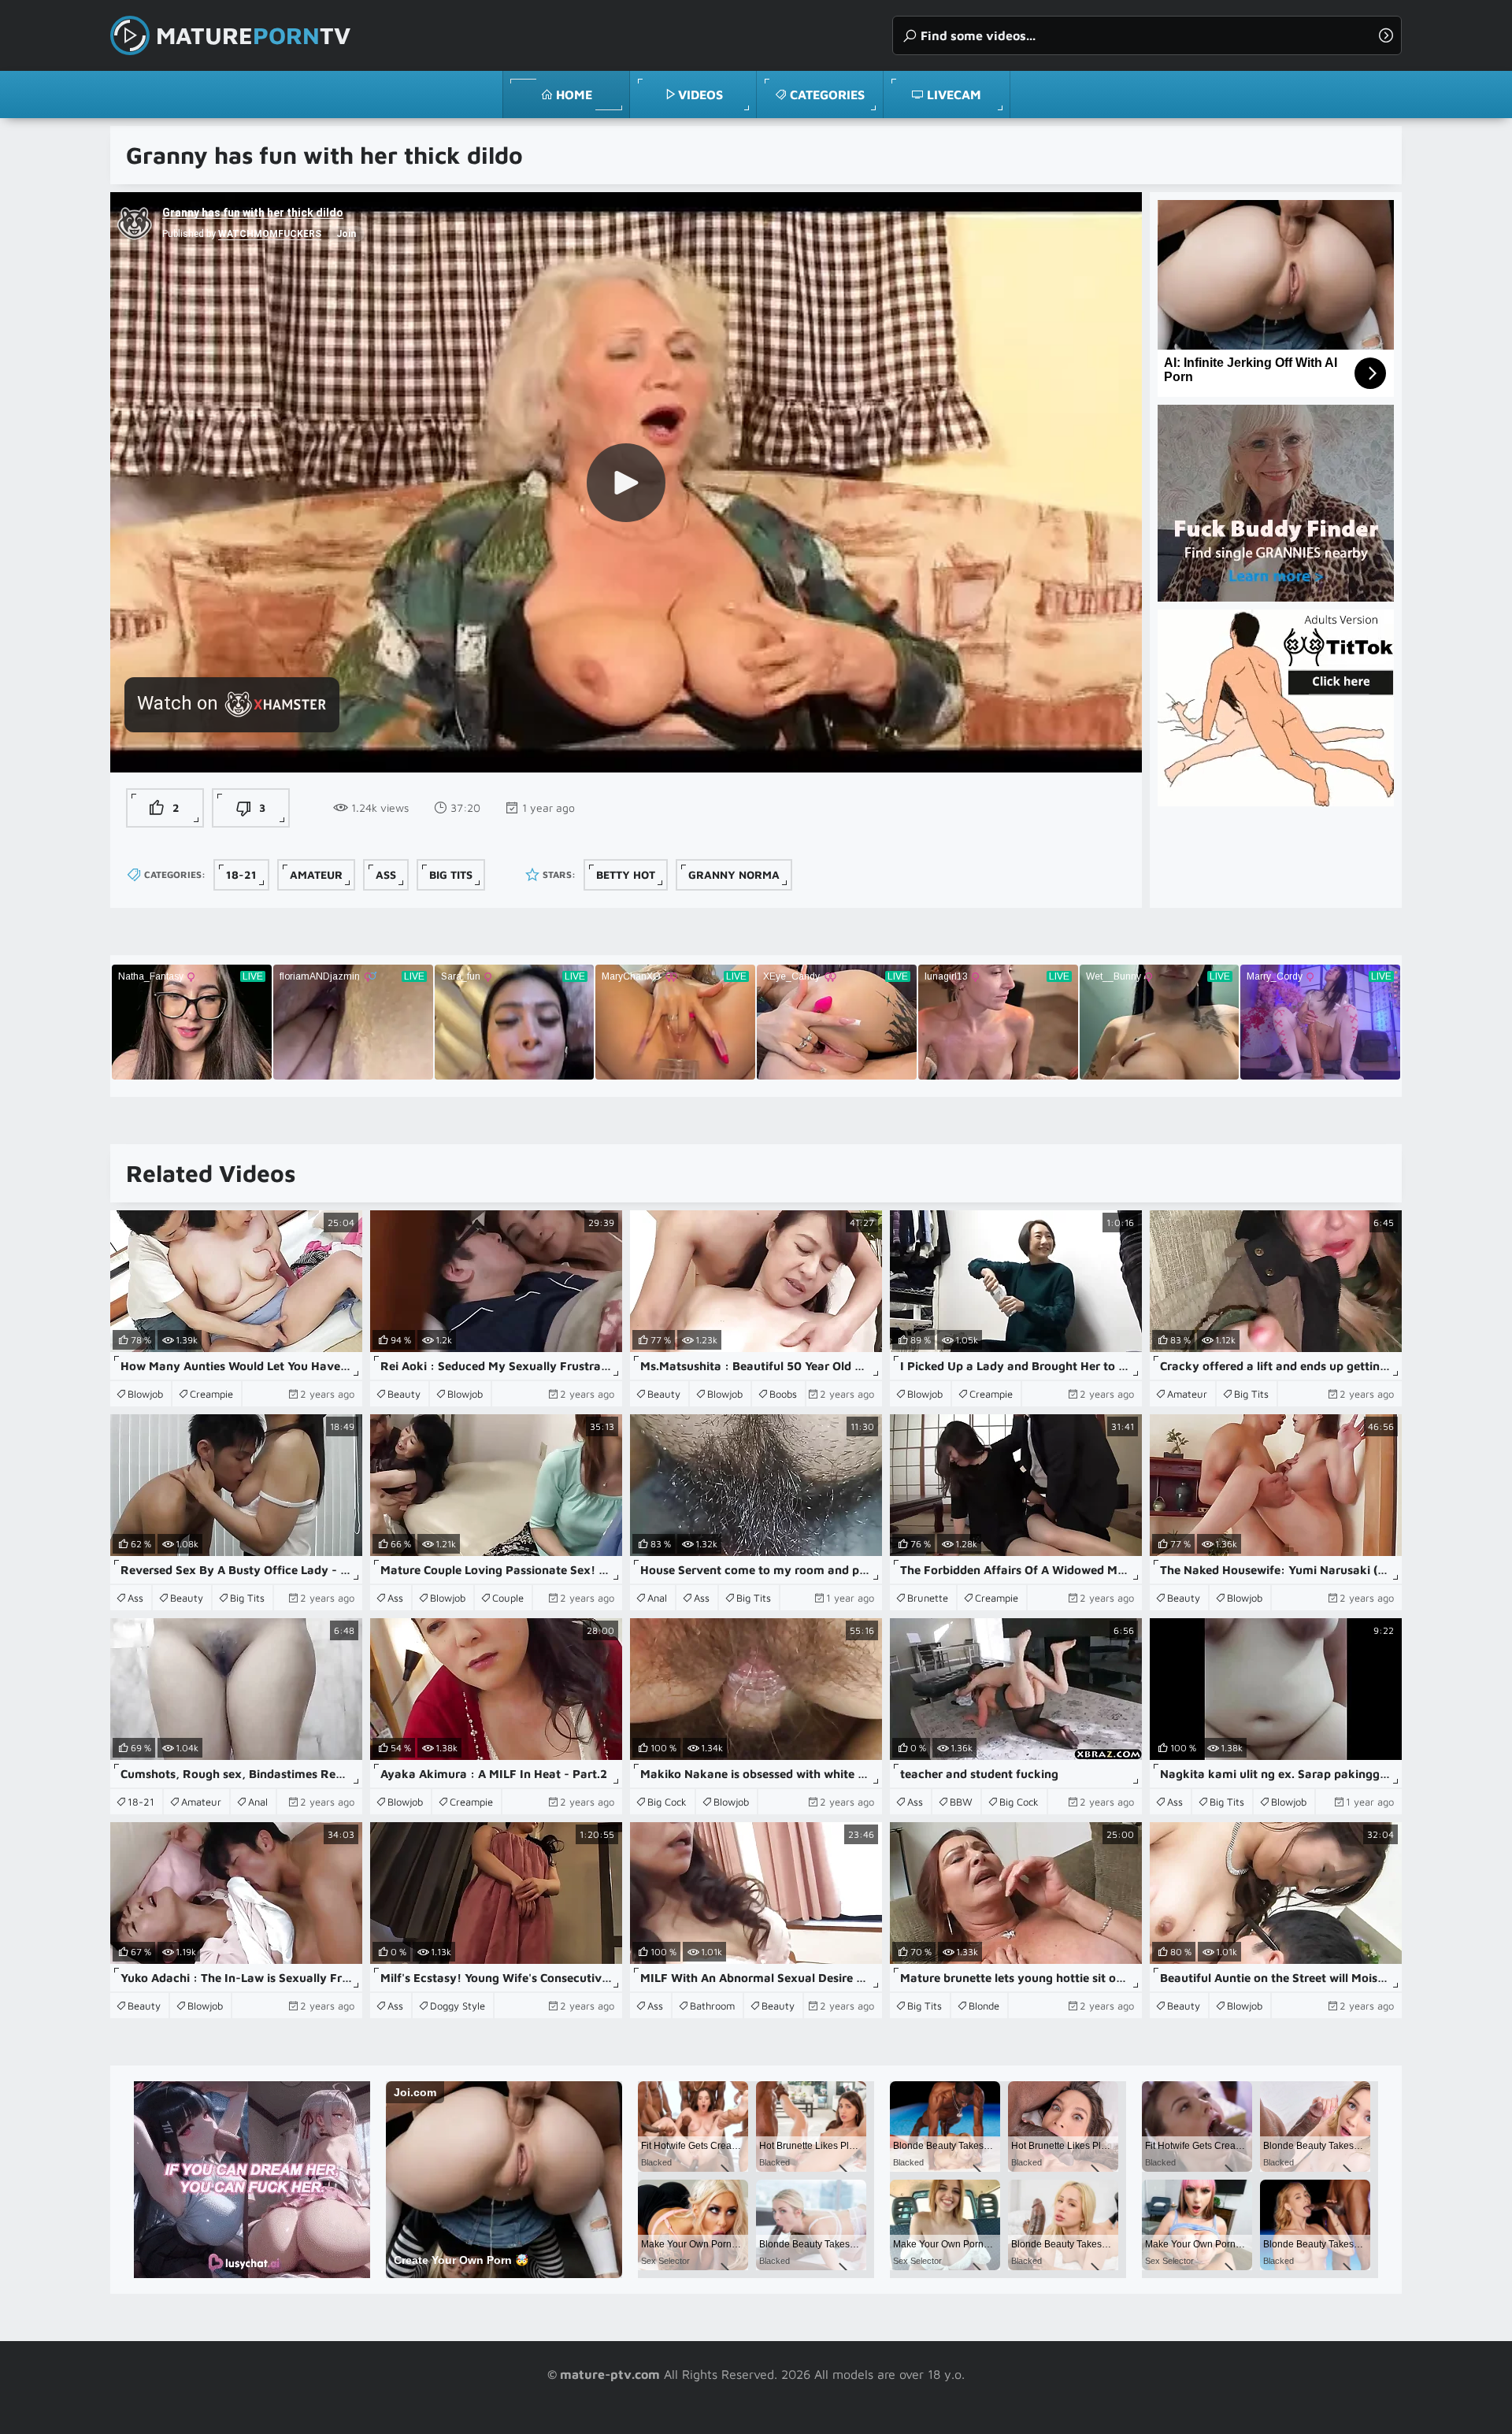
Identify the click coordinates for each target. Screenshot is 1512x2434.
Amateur (316, 874)
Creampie (211, 1394)
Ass (386, 874)
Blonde (984, 2006)
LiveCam (954, 94)
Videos (700, 94)
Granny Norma (734, 874)
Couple (508, 1598)
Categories (827, 94)
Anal (657, 1598)
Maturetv (253, 35)
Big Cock (667, 1802)
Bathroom (712, 2006)
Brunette (928, 1598)
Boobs (783, 1394)
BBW (961, 1802)
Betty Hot (626, 874)
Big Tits (451, 874)
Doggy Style (458, 2006)
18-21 (241, 874)
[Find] (1386, 35)
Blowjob (145, 1394)
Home (574, 94)
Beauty (404, 1394)
